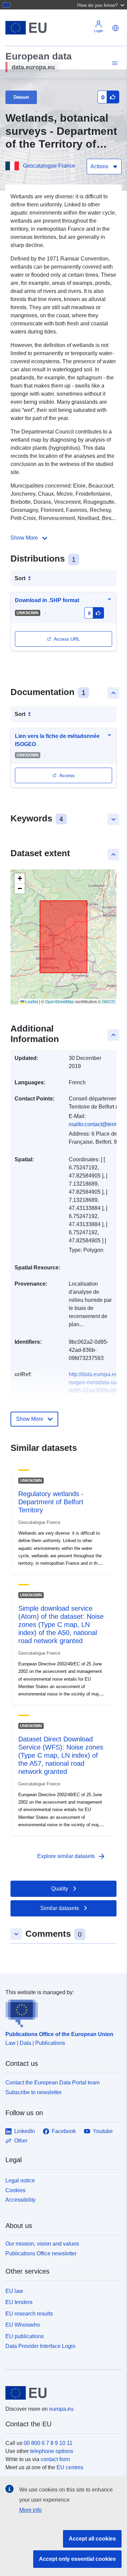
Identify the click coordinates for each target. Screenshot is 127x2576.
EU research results (29, 2314)
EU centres (70, 2467)
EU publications (25, 2336)
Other (21, 2141)
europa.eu (61, 2409)
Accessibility (20, 2200)
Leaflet (31, 1001)
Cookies (15, 2190)
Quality (60, 1889)
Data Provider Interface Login (40, 2346)
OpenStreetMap (60, 1001)
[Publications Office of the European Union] (61, 2012)
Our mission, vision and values (42, 2244)
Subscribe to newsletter (34, 2092)
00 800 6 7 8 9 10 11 (48, 2443)
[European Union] (61, 2393)
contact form (55, 2459)
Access (67, 775)
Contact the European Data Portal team (52, 2083)
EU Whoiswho (23, 2325)
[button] (102, 5)
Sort (20, 578)
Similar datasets (60, 1908)
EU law (14, 2291)
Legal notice (20, 2181)
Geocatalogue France (49, 166)
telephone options (52, 2451)
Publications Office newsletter (41, 2253)
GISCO (108, 1001)
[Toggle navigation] (114, 63)
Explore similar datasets (71, 1856)
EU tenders (19, 2302)
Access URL (67, 639)
